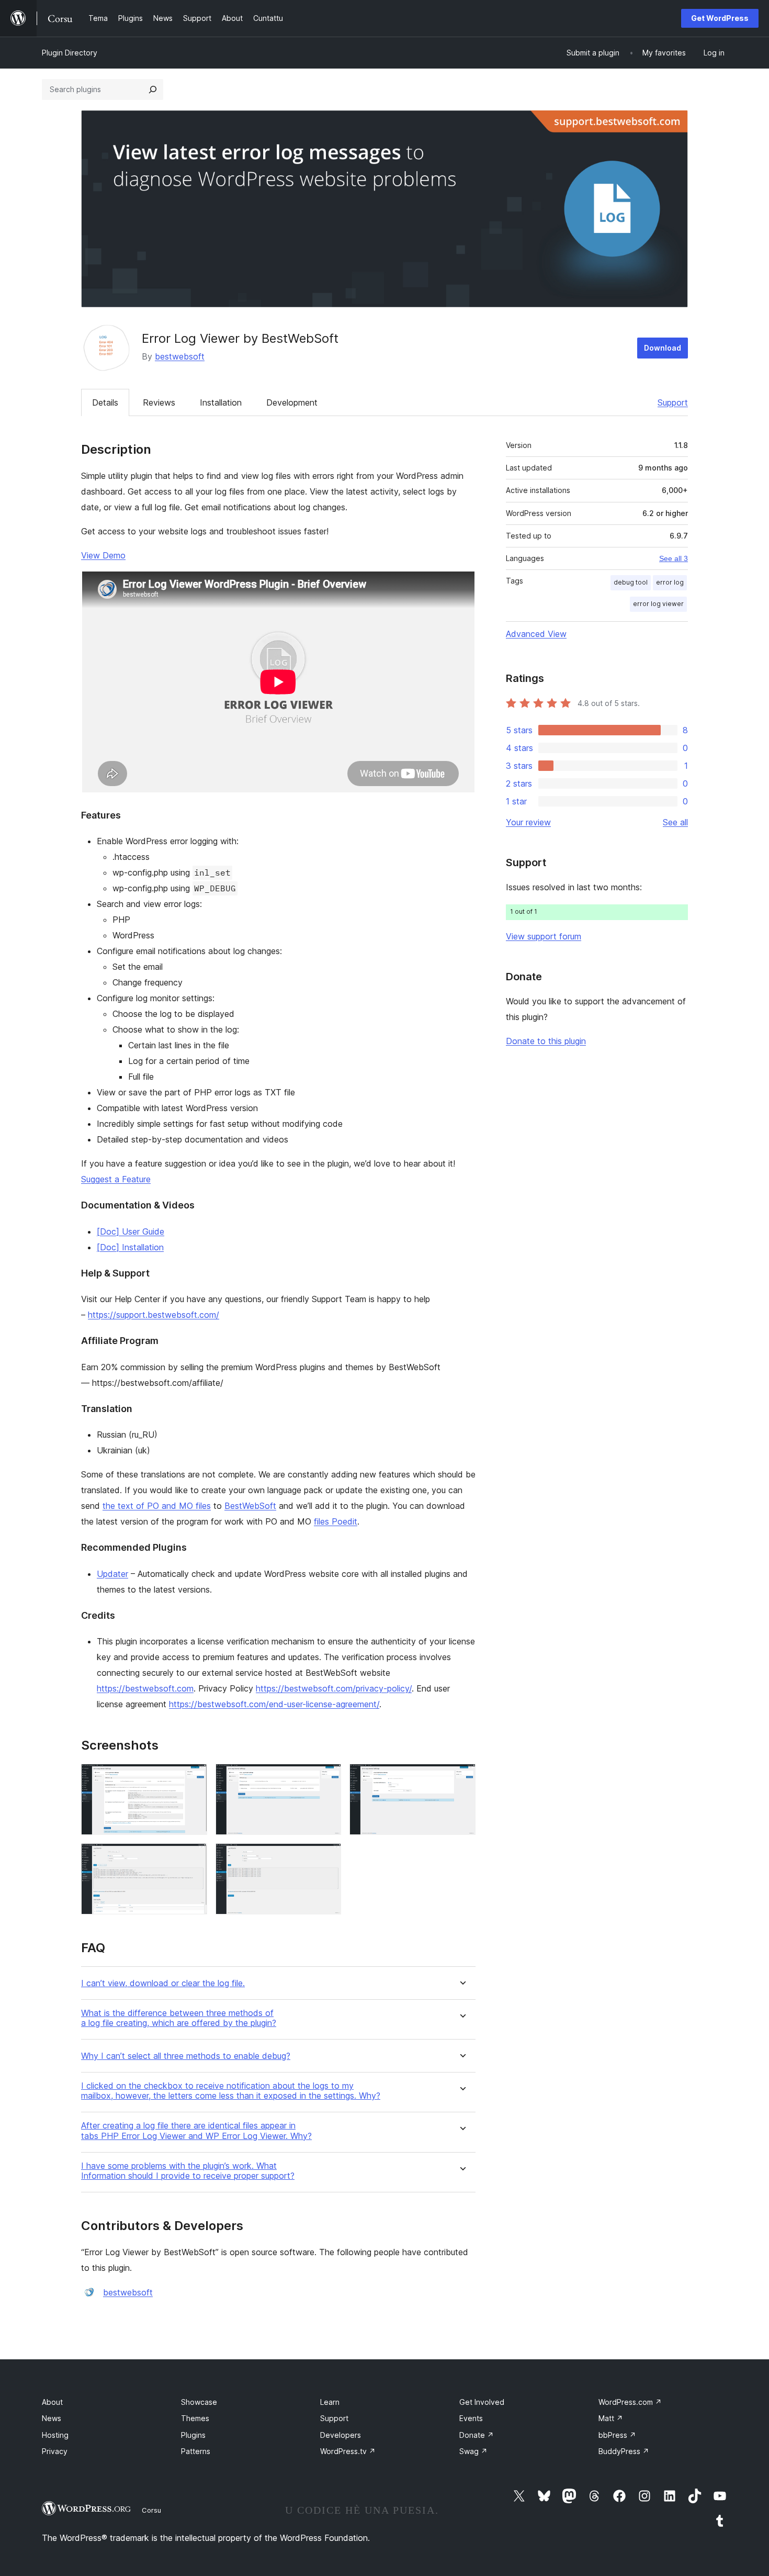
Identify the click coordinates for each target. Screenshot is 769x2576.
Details (105, 402)
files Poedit (336, 1521)
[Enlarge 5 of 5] (327, 1857)
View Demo (103, 555)
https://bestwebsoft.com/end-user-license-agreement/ (274, 1704)
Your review (528, 822)
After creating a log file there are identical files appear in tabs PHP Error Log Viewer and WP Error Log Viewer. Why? (196, 2131)
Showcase (199, 2402)
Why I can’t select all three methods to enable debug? (186, 2056)
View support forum (544, 936)
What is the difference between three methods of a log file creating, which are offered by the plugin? (179, 2018)
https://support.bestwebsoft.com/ (154, 1315)
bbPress (617, 2435)
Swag (473, 2451)
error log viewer (658, 604)
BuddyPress (624, 2451)
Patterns (196, 2451)
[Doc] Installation (130, 1247)
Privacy (55, 2451)
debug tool (631, 582)
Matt (611, 2418)
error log (670, 582)
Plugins (193, 2435)
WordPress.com (630, 2402)
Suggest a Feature (116, 1179)
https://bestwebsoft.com (145, 1688)
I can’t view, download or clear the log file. (163, 1983)
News (52, 2418)
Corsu (151, 2510)
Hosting (55, 2435)
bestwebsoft (180, 356)
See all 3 (674, 558)
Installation (221, 402)
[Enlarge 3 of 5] (461, 1778)
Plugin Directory (70, 53)
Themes (195, 2418)
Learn (330, 2402)
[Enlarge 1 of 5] (193, 1778)
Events (471, 2418)
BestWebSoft (250, 1506)
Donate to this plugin (546, 1041)
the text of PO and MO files (157, 1506)
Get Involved (482, 2402)
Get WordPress (720, 18)
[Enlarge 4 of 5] (193, 1857)
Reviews (159, 402)
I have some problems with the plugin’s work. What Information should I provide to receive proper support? (188, 2171)
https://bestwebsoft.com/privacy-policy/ (334, 1688)
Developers (341, 2435)
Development (292, 402)
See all (675, 822)
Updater (112, 1574)
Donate (477, 2435)
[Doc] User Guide (131, 1231)
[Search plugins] (153, 89)
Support (673, 402)
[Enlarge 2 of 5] (327, 1778)
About (52, 2402)
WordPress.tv (348, 2451)
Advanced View (536, 634)
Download (663, 348)
